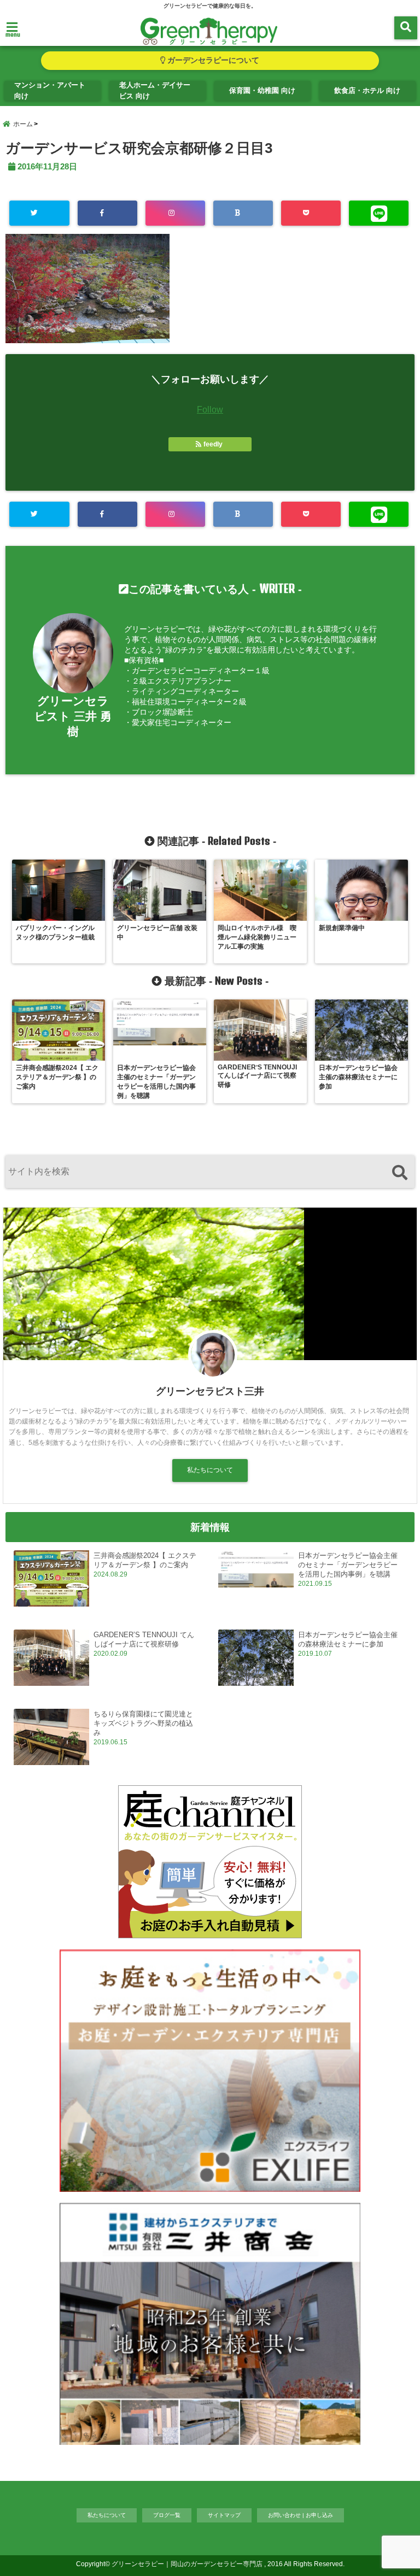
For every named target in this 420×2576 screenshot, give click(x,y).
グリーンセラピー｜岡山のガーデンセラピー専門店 (187, 2564)
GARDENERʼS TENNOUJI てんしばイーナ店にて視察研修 (144, 1639)
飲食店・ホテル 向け (367, 90)
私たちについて (210, 1470)
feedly (213, 444)
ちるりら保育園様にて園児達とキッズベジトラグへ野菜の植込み (143, 1723)
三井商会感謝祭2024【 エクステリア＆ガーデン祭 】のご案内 (145, 1560)
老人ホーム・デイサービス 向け (155, 90)
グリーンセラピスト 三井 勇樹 (73, 716)
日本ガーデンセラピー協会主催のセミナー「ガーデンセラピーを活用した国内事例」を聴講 (348, 1565)
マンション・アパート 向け (50, 90)
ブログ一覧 (167, 2515)
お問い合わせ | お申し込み (301, 2515)
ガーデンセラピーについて (212, 60)
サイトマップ (224, 2515)
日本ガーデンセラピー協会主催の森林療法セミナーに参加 (348, 1639)
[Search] (399, 1173)
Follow (210, 410)
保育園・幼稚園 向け (262, 90)
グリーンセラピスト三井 (210, 1391)
